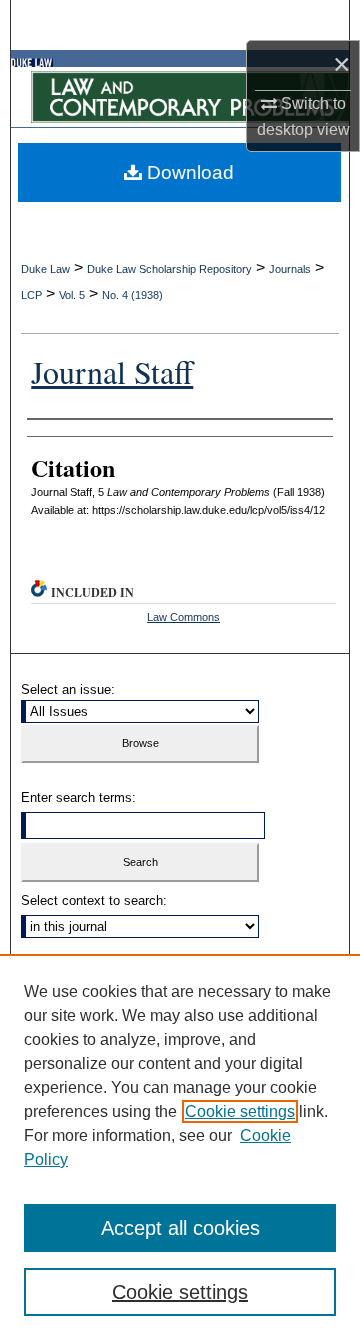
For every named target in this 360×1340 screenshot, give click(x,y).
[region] (180, 1147)
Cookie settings (240, 1111)
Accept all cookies (180, 1228)
